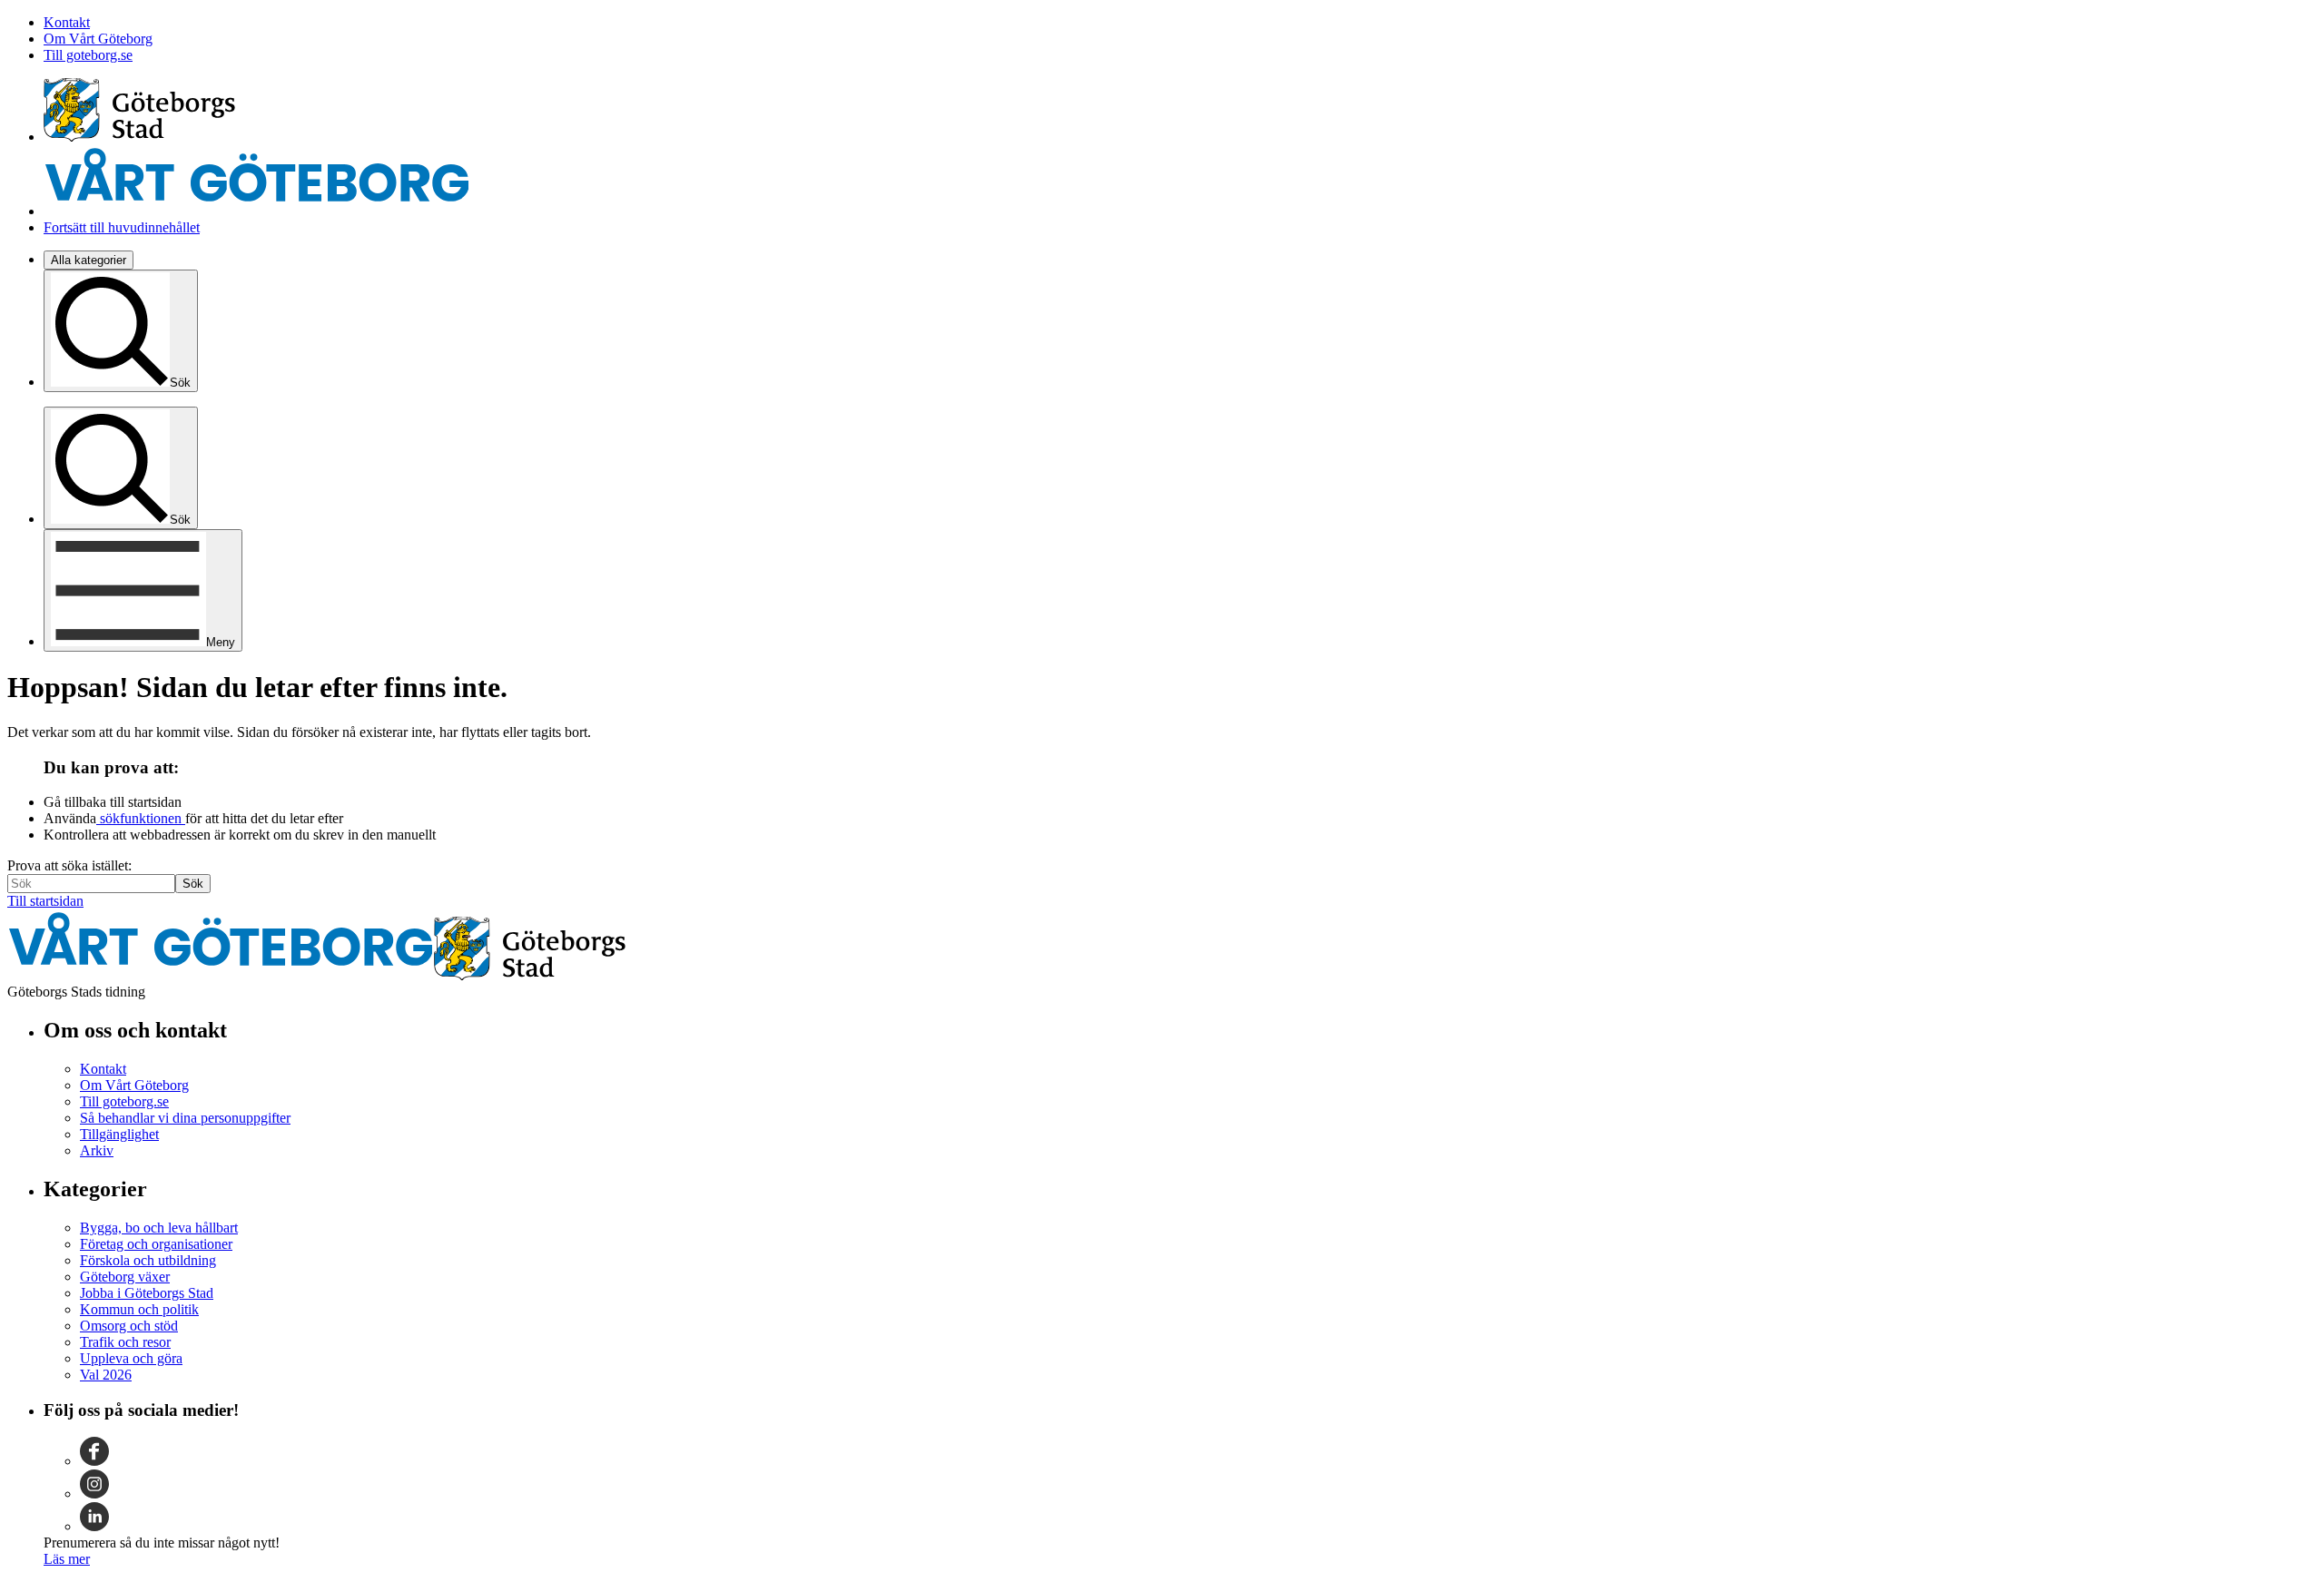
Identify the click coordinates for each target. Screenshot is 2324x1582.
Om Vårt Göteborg (98, 39)
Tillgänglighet (119, 1134)
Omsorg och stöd (129, 1326)
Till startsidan (45, 901)
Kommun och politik (139, 1309)
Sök (193, 884)
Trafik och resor (125, 1342)
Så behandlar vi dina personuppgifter (185, 1118)
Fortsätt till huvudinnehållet (122, 227)
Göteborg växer (125, 1277)
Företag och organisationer (156, 1244)
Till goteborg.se (88, 55)
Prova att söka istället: (69, 865)
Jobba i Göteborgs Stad (147, 1293)
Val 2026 (106, 1375)
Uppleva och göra (131, 1358)
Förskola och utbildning (148, 1260)
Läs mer (67, 1559)
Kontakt (67, 22)
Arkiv (97, 1150)
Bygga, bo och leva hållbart (159, 1228)
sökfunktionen (141, 818)
